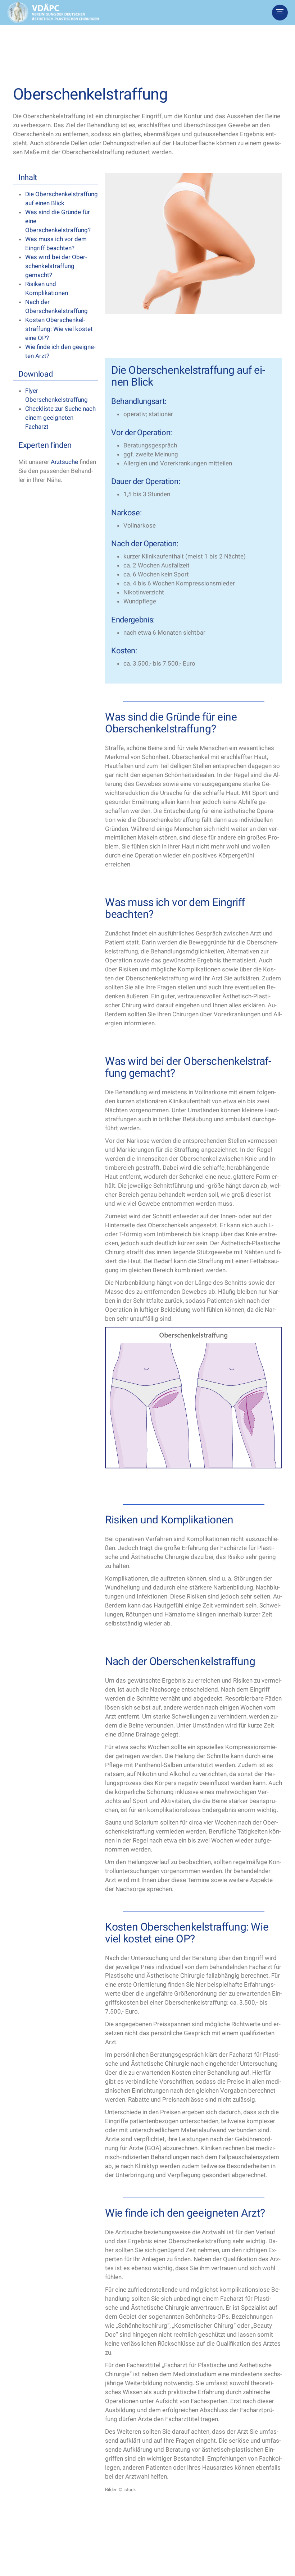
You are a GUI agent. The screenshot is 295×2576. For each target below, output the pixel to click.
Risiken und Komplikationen (47, 288)
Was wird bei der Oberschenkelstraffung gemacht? (56, 266)
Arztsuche (64, 462)
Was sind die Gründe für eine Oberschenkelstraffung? (58, 221)
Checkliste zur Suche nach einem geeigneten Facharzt (60, 418)
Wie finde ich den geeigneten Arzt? (60, 351)
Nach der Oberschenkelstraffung (56, 306)
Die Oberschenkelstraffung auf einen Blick (62, 199)
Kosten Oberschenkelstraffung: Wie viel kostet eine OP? (59, 329)
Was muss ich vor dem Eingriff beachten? (56, 243)
